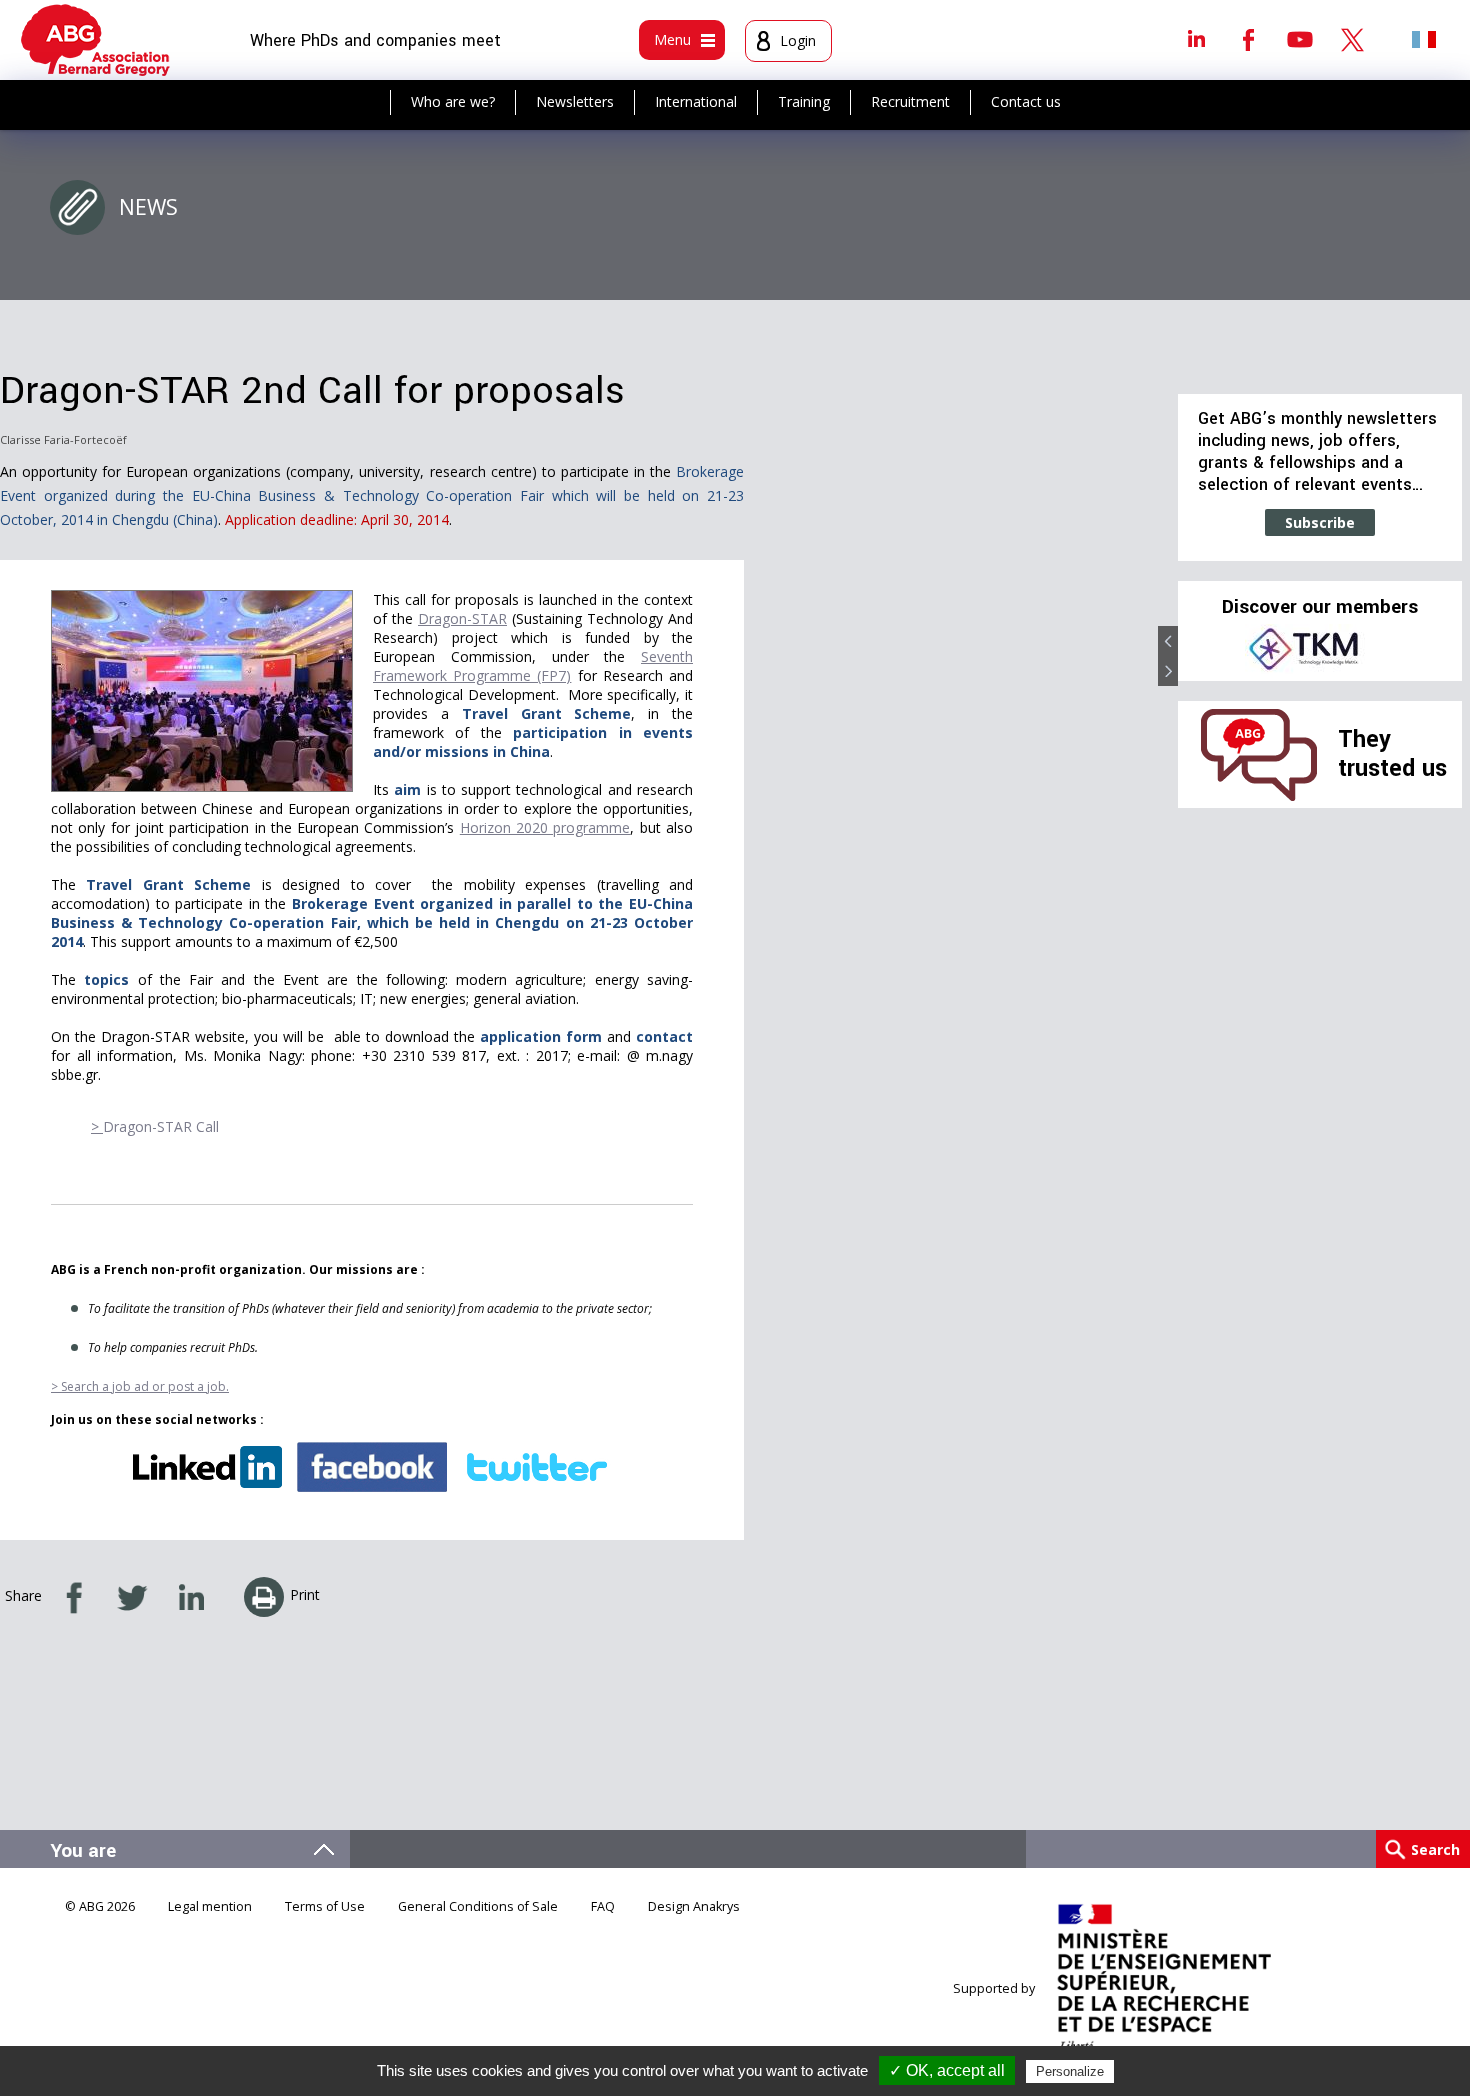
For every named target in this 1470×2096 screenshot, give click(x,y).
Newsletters (575, 101)
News (148, 207)
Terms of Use (325, 1906)
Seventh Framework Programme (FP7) (533, 666)
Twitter (1352, 39)
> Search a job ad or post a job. (140, 1386)
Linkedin (1196, 39)
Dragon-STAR (462, 618)
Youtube (1300, 39)
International (696, 101)
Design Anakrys (694, 1906)
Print (305, 1594)
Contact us (1026, 101)
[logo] (95, 40)
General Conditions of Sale (478, 1906)
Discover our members (1320, 607)
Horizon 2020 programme (545, 827)
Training (804, 101)
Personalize (1070, 2071)
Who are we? (453, 101)
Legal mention (210, 1906)
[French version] (1424, 39)
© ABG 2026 (100, 1906)
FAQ (603, 1906)
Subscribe (1320, 522)
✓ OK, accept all (947, 2070)
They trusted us (1392, 753)
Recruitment (910, 101)
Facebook (1248, 39)
